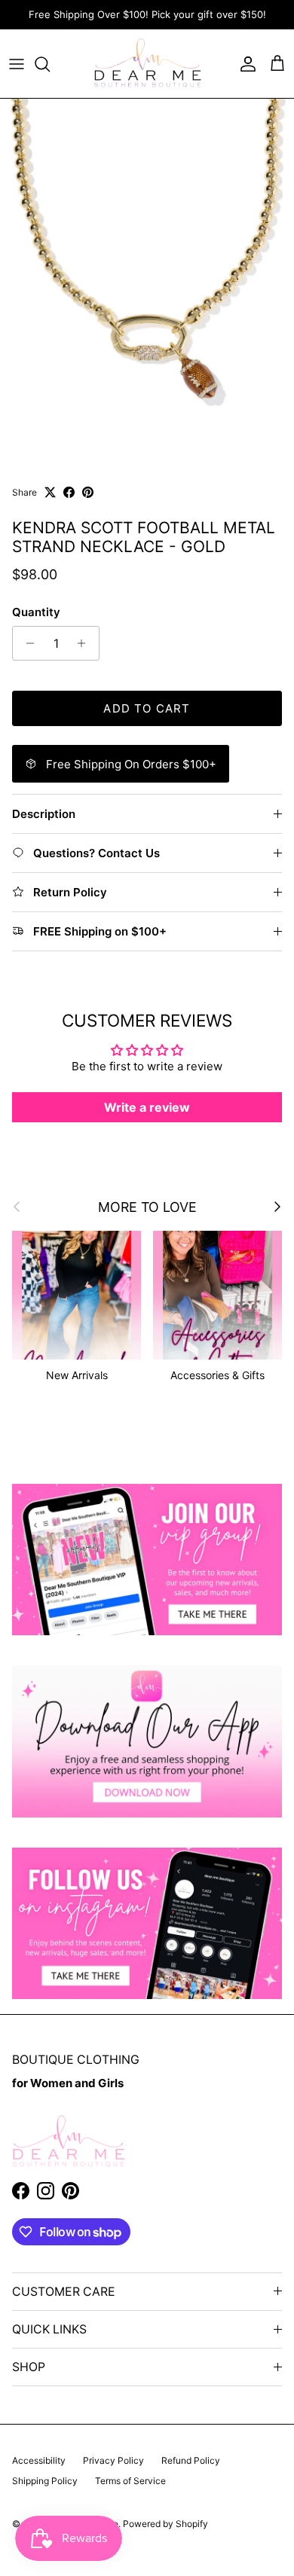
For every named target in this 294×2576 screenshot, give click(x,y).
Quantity (36, 612)
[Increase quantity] (86, 643)
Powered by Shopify (165, 2524)
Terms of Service (130, 2481)
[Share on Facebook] (69, 492)
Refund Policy (191, 2460)
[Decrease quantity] (26, 643)
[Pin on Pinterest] (88, 492)
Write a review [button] (147, 1107)
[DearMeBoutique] (147, 64)
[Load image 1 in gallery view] (147, 282)
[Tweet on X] (50, 492)
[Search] (50, 64)
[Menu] (17, 64)
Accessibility (39, 2460)
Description (44, 814)
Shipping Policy (45, 2481)
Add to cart (147, 708)
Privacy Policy (113, 2460)
